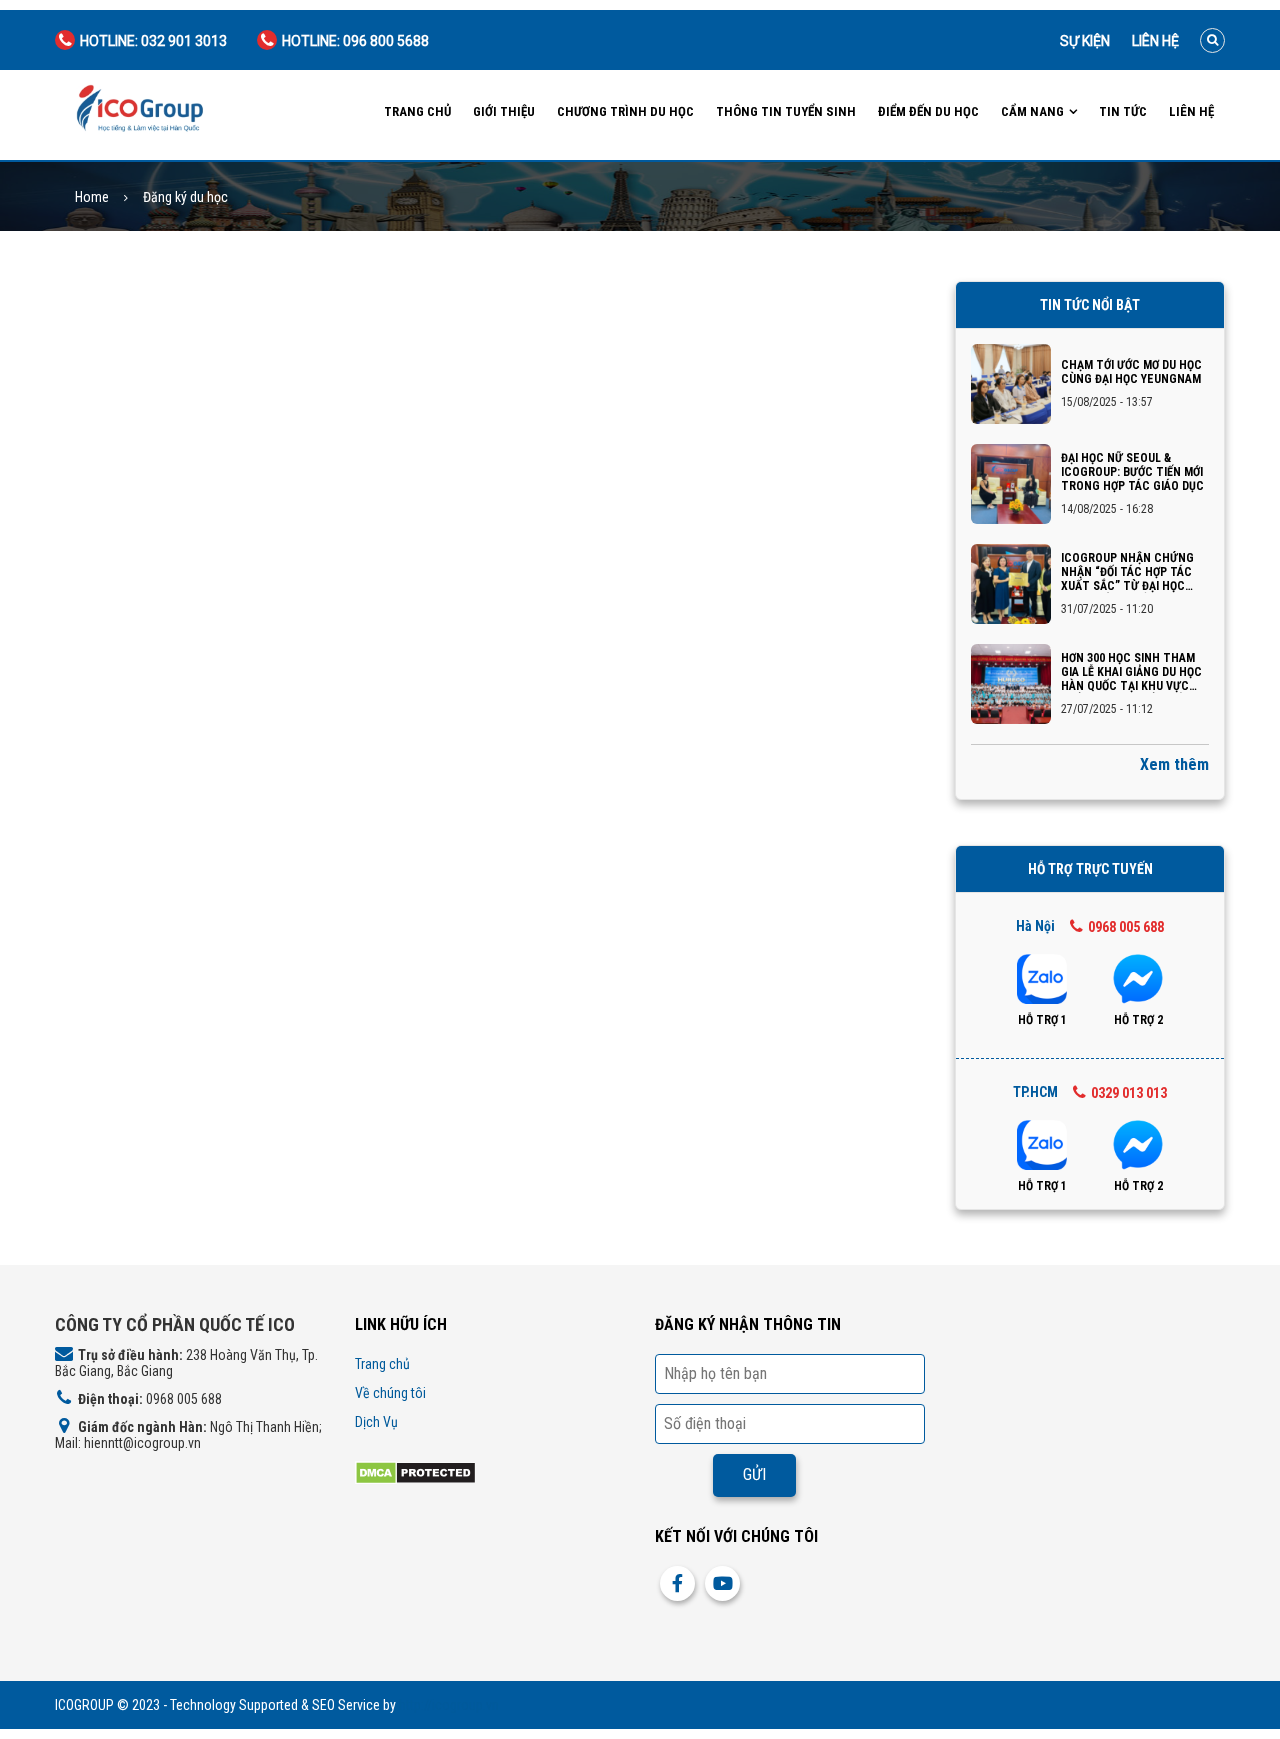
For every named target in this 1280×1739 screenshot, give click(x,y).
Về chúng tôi (390, 1393)
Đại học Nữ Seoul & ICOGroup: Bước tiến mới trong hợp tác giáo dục (1132, 472)
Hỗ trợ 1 (1042, 1020)
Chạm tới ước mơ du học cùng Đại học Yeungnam (1131, 372)
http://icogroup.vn (449, 1705)
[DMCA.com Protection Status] (415, 1471)
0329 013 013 (1129, 1093)
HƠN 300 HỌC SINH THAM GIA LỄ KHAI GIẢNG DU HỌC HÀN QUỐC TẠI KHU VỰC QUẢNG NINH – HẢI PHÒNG (1131, 672)
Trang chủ (417, 111)
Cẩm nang (1032, 111)
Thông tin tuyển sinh (786, 111)
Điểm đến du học (928, 111)
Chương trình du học (625, 111)
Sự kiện (1085, 41)
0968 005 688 (1126, 927)
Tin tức (1123, 111)
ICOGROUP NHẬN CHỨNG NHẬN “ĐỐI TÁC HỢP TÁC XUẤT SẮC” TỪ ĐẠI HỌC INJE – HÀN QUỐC (1127, 572)
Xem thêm (1174, 764)
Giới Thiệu (504, 111)
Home (92, 197)
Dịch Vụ (376, 1422)
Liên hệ (1155, 41)
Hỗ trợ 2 (1138, 1020)
